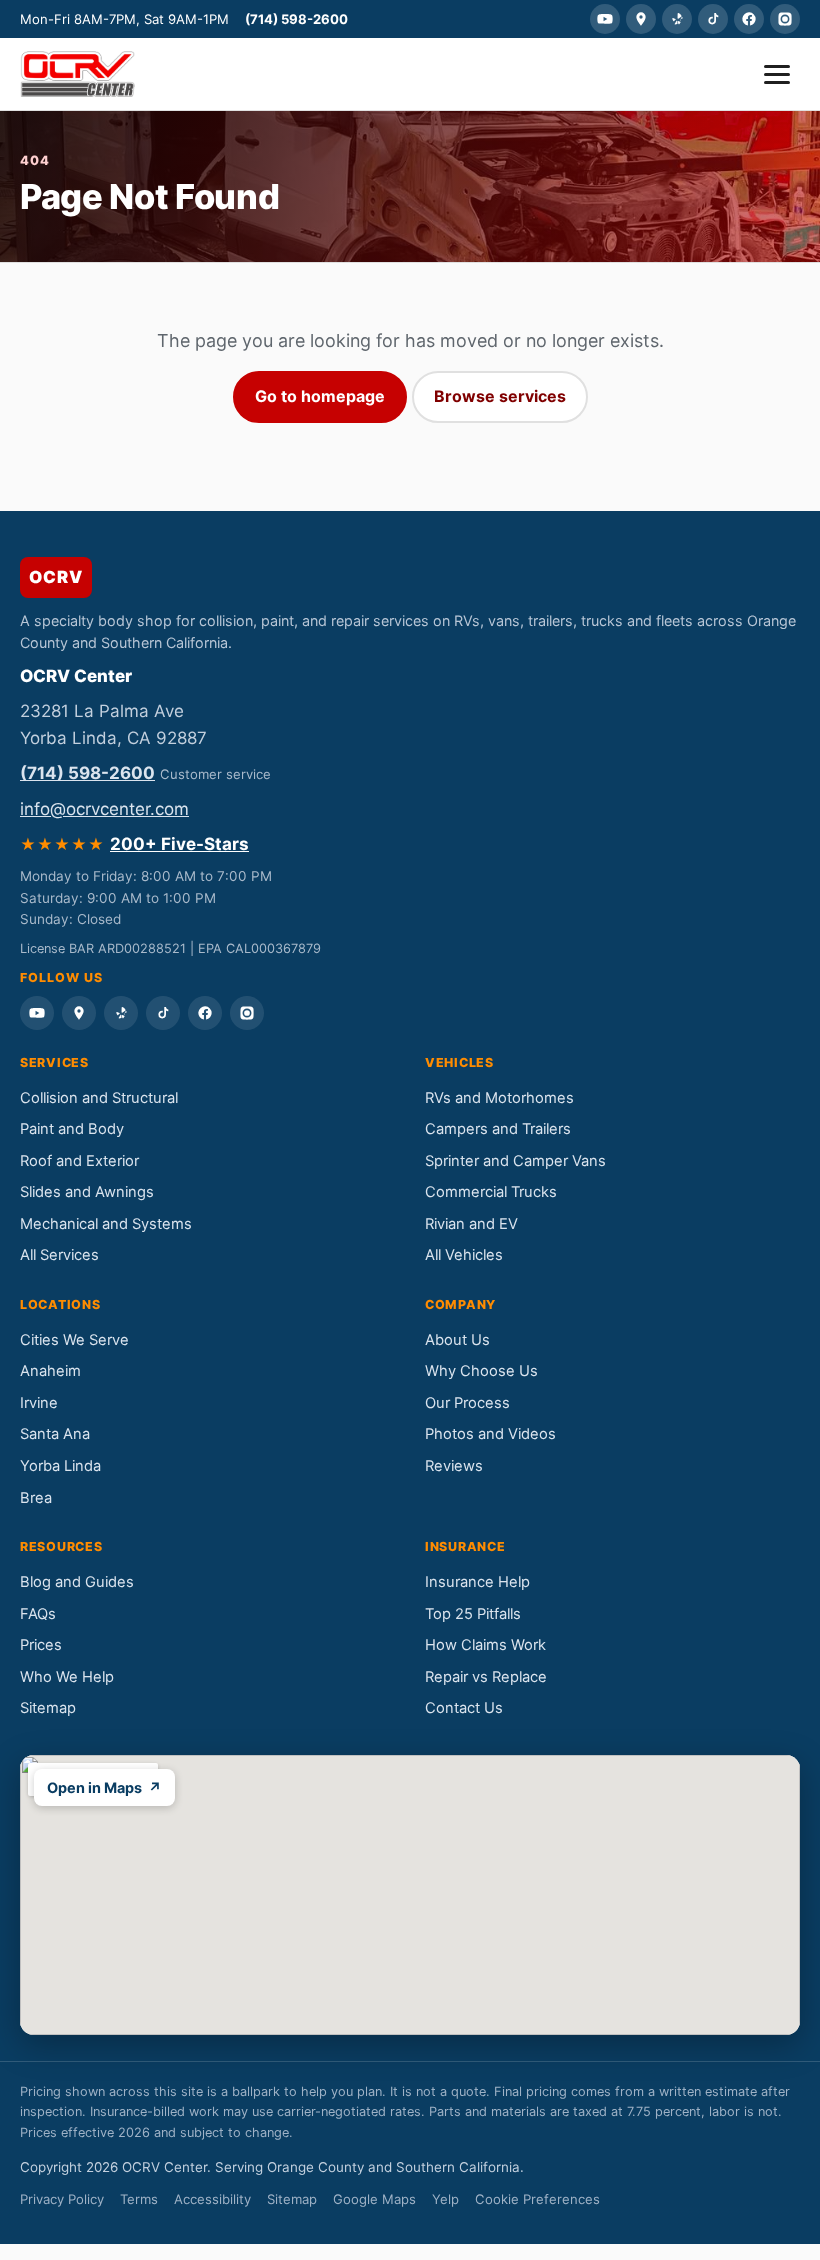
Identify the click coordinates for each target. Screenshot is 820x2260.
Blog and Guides (77, 1582)
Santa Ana (55, 1434)
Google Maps (374, 2199)
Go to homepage (320, 396)
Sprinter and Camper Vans (515, 1161)
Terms (139, 2199)
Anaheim (50, 1371)
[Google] (641, 19)
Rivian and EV (471, 1224)
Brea (36, 1498)
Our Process (467, 1403)
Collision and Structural (99, 1098)
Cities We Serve (74, 1340)
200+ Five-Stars (179, 844)
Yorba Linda (60, 1466)
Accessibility (212, 2199)
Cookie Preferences (537, 2199)
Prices (41, 1645)
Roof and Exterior (79, 1161)
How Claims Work (485, 1645)
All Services (59, 1255)
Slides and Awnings (87, 1192)
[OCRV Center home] (77, 74)
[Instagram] (785, 19)
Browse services (500, 396)
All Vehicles (464, 1255)
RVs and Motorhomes (499, 1098)
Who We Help (67, 1677)
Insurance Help (477, 1582)
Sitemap (48, 1708)
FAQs (38, 1614)
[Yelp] (677, 19)
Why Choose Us (481, 1371)
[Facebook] (749, 19)
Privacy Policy (62, 2199)
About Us (457, 1340)
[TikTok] (713, 19)
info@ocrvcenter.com (104, 809)
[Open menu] (777, 74)
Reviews (454, 1466)
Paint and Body (72, 1129)
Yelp (445, 2199)
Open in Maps (104, 1787)
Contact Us (464, 1708)
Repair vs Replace (486, 1677)
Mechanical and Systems (106, 1224)
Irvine (39, 1403)
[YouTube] (605, 19)
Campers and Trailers (498, 1129)
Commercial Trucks (491, 1192)
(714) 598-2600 (296, 19)
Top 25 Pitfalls (473, 1614)
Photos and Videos (490, 1434)
